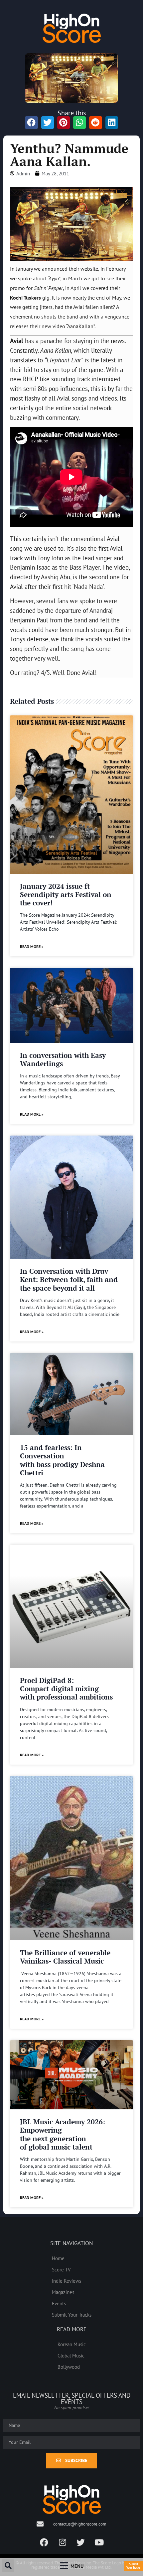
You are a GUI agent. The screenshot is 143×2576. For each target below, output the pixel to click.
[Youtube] (99, 2542)
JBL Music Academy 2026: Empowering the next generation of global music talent (63, 2134)
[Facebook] (44, 2542)
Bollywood (69, 2367)
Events (59, 2303)
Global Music (71, 2355)
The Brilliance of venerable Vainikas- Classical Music (65, 1957)
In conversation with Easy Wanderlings (63, 1059)
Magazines (63, 2292)
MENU (77, 2566)
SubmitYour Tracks (133, 2566)
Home (58, 2258)
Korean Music (72, 2344)
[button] (8, 2566)
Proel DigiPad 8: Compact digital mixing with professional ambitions (66, 1689)
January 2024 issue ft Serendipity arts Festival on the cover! (66, 894)
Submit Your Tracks (72, 2315)
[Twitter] (81, 2542)
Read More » (32, 946)
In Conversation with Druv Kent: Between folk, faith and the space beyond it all (69, 1279)
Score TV (61, 2269)
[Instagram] (63, 2542)
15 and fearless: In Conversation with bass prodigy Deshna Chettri (62, 1460)
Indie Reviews (67, 2281)
